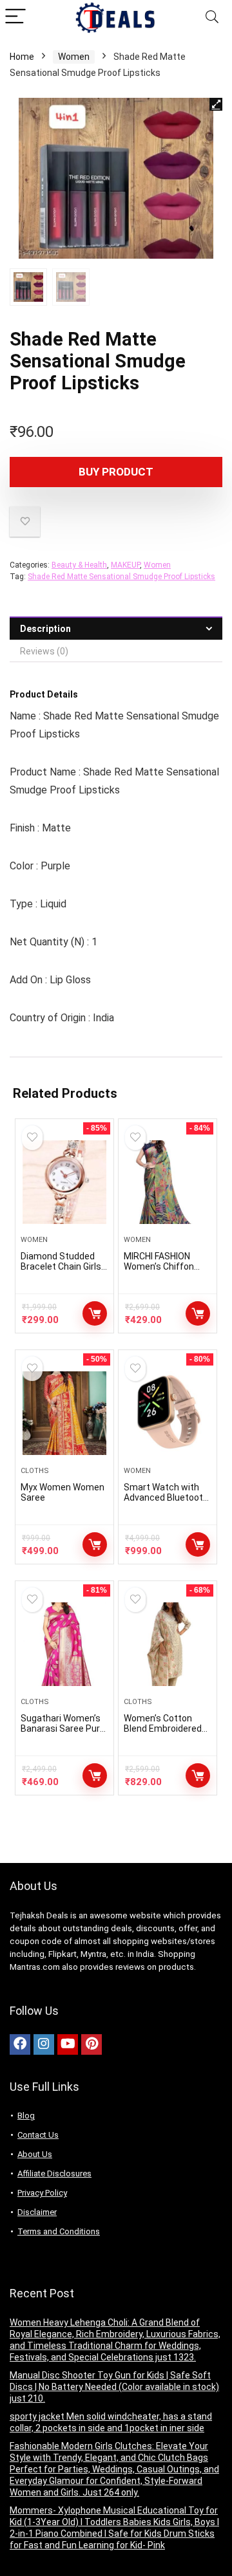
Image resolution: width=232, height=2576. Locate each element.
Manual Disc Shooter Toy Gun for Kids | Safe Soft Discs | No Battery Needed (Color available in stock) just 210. (114, 2387)
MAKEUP (125, 565)
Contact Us (38, 2135)
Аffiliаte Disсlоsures (54, 2173)
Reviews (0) (44, 651)
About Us (35, 2154)
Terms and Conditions (59, 2231)
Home (22, 57)
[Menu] (15, 17)
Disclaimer (37, 2212)
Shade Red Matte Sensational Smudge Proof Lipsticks (121, 577)
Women (74, 57)
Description (45, 629)
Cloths (35, 1471)
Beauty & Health (79, 565)
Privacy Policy (42, 2193)
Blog (26, 2116)
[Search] (212, 17)
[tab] (116, 628)
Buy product (116, 472)
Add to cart (95, 1775)
